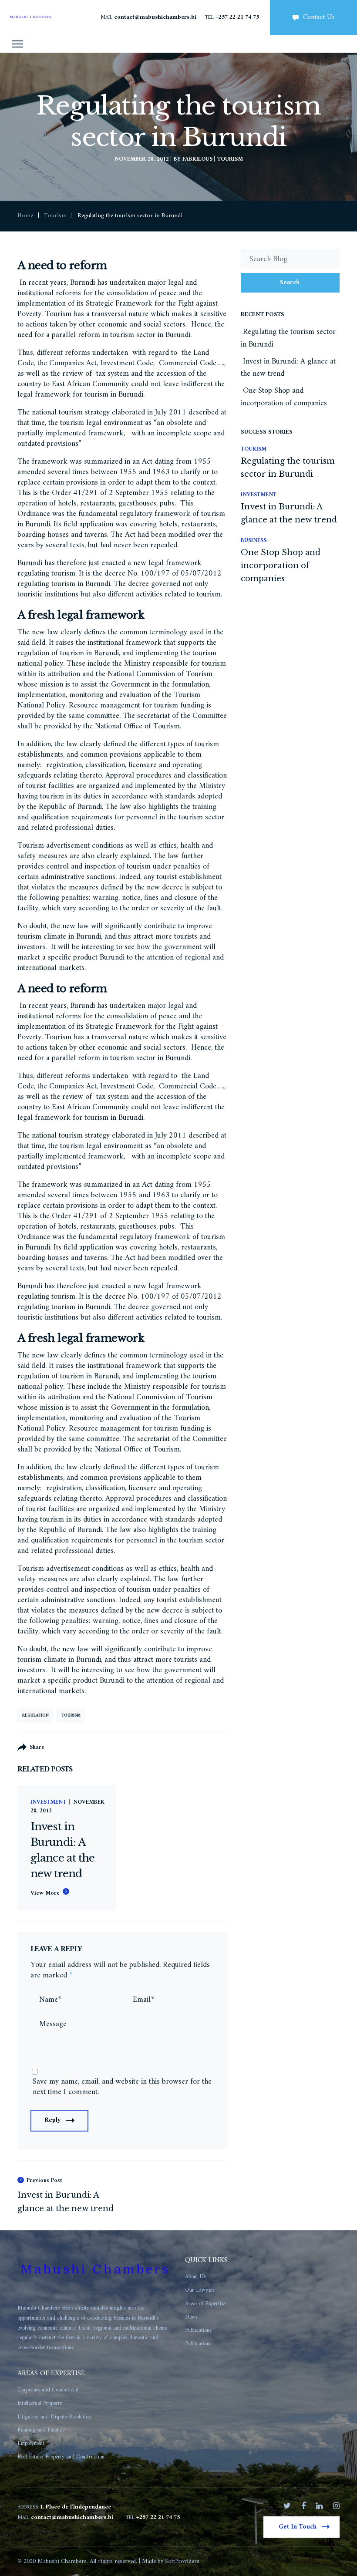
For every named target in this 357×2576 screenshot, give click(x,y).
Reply (53, 2120)
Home (25, 216)
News (191, 2317)
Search (290, 283)
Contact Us (319, 17)
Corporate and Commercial (48, 2390)
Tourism (230, 159)
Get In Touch (298, 2527)
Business (254, 540)
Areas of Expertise (205, 2304)
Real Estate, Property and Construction (61, 2457)
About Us (195, 2277)
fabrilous (197, 159)
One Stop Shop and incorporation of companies (284, 397)
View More (45, 1893)
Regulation (35, 1716)
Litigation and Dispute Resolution (54, 2417)
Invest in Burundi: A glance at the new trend (288, 368)
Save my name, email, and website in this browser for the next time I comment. (122, 2087)
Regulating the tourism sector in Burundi (288, 338)
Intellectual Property (40, 2403)
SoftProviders (182, 2561)
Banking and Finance (41, 2430)
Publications (198, 2330)
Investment (48, 1803)
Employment (31, 2443)
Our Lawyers (200, 2290)
